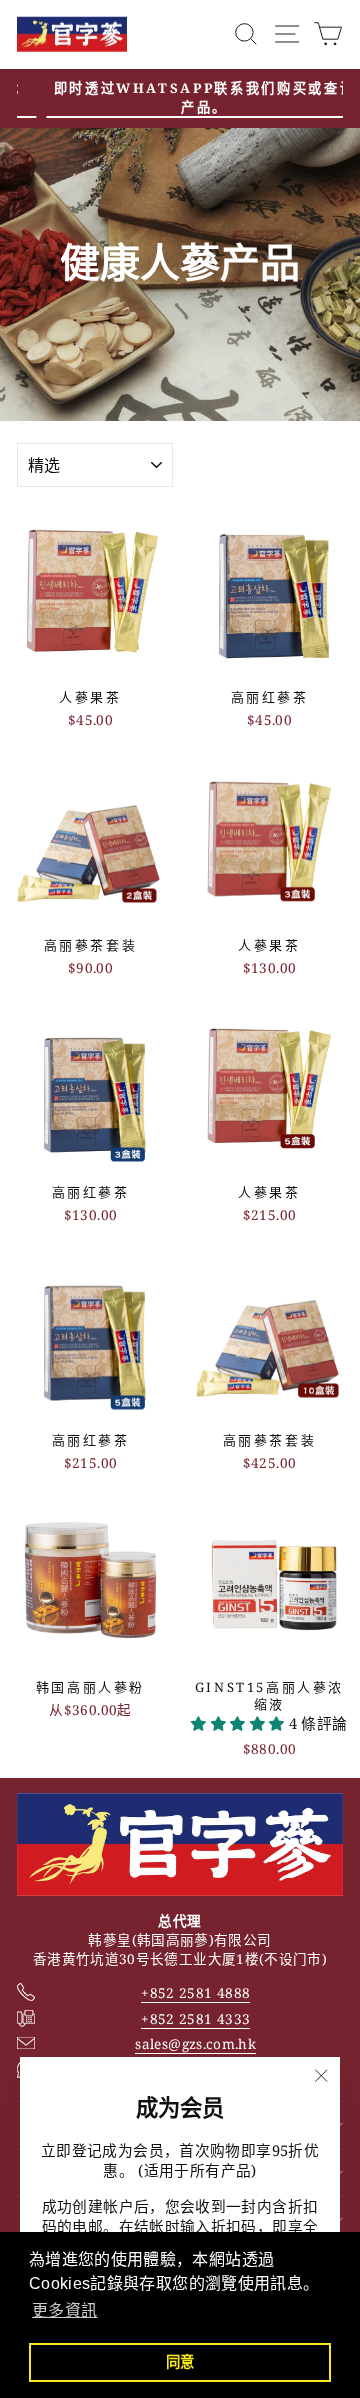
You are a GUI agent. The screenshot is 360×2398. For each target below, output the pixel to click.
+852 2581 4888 (195, 1992)
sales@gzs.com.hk (195, 2043)
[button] (239, 1723)
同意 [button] (180, 2362)
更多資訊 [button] (64, 2310)
